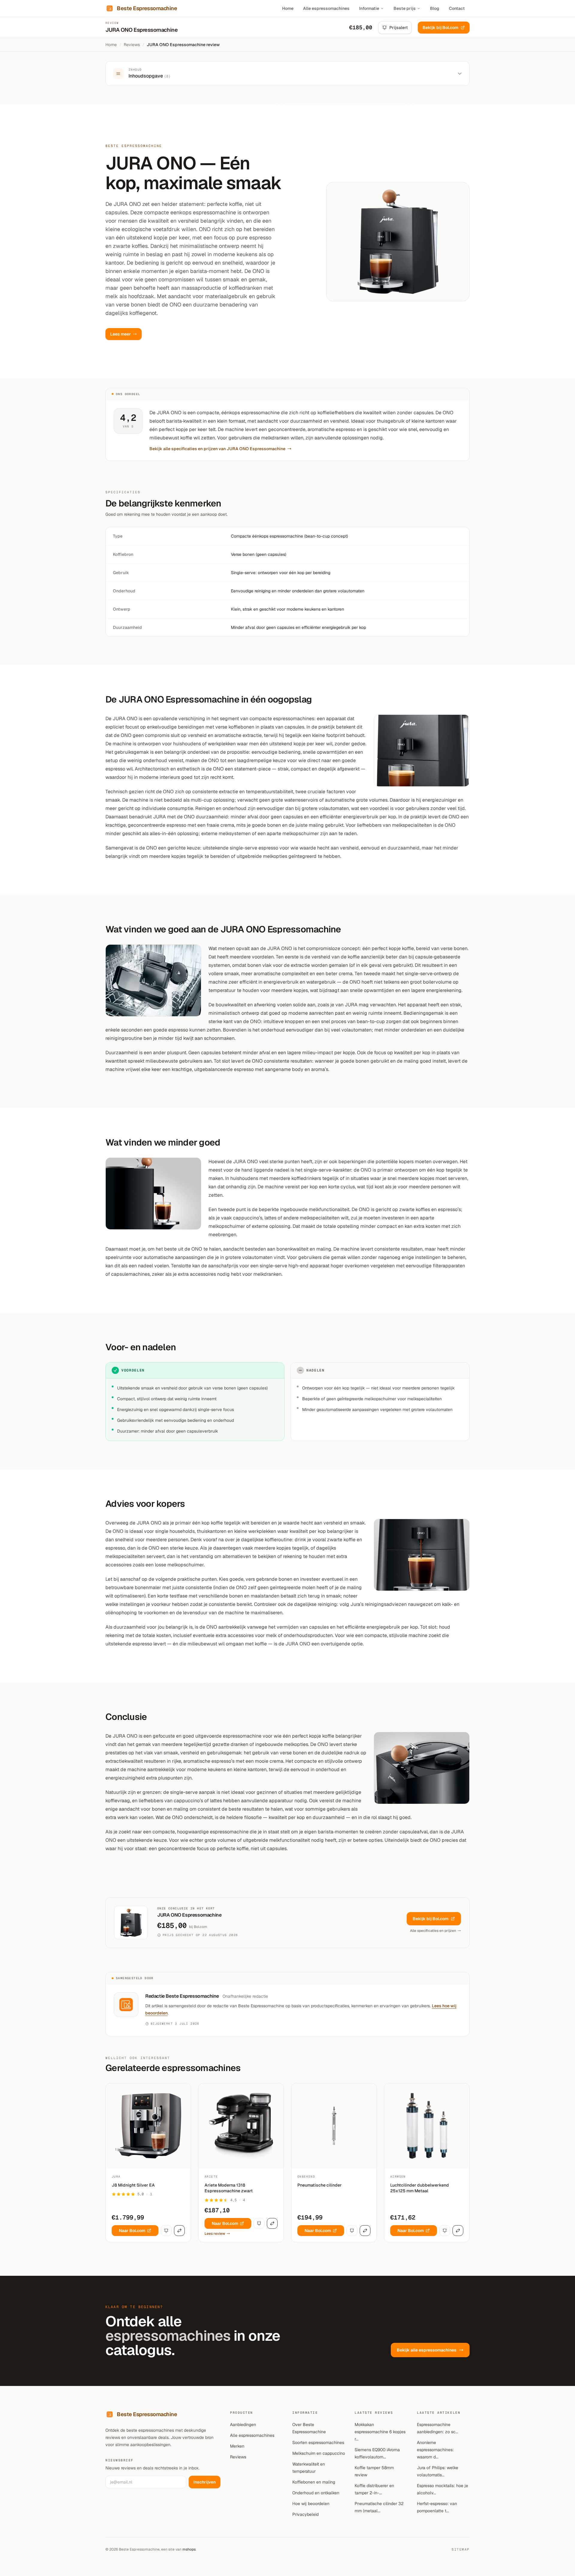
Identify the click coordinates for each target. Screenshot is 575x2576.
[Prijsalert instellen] (166, 2231)
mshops (189, 2549)
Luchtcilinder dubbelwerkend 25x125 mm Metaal (420, 2188)
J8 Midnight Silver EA (133, 2185)
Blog (435, 8)
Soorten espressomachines (318, 2443)
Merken (237, 2446)
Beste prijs (405, 8)
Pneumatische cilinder (320, 2185)
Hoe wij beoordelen (311, 2504)
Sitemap (461, 2549)
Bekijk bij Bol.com (440, 28)
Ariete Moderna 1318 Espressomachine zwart (229, 2188)
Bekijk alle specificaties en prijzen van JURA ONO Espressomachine (217, 449)
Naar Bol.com (132, 2231)
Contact (457, 8)
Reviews (132, 45)
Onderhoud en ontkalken (316, 2493)
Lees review (215, 2234)
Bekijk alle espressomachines (427, 2350)
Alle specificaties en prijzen (433, 1931)
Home (288, 8)
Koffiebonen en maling (314, 2482)
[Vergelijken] (179, 2231)
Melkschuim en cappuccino (319, 2453)
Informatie (369, 8)
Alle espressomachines (326, 8)
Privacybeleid (305, 2514)
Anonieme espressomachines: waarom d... (435, 2450)
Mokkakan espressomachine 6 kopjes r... (380, 2432)
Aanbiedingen (243, 2425)
